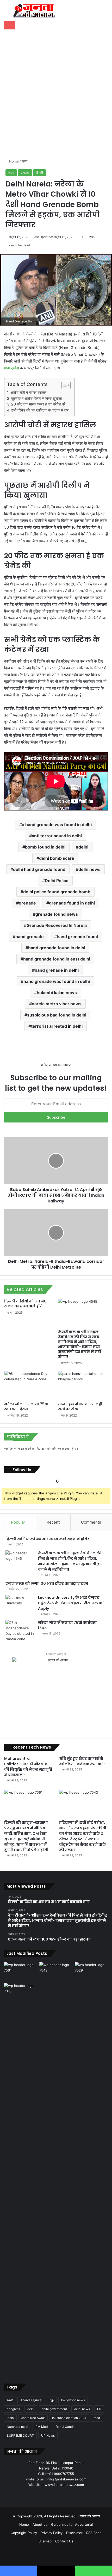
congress (13, 2409)
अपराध (25, 173)
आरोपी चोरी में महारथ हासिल (28, 392)
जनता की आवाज (90, 2516)
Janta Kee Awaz (33, 2418)
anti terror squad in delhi (57, 836)
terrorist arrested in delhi (57, 1026)
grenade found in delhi (72, 903)
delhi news (89, 869)
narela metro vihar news (57, 1004)
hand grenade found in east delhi (57, 959)
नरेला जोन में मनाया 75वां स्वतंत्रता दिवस (26, 1406)
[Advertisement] (56, 91)
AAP (10, 2400)
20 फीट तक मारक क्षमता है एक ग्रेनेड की (38, 404)
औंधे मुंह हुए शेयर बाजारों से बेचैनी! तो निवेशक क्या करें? (82, 1761)
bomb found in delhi (45, 847)
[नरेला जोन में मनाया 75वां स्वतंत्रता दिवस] (29, 1385)
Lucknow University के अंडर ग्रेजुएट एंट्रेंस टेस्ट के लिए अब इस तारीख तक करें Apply (71, 1603)
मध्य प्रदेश (12, 368)
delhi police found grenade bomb (57, 892)
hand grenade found (77, 937)
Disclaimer (74, 2533)
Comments (91, 1522)
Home (13, 161)
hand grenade (30, 937)
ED (99, 2409)
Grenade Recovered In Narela (57, 925)
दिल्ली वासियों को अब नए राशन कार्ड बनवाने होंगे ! (25, 1304)
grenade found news (57, 914)
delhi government (54, 2409)
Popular (18, 1522)
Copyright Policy (24, 2533)
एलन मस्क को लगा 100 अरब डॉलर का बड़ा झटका (47, 1583)
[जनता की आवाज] (34, 11)
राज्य (24, 161)
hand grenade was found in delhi (57, 981)
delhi (83, 847)
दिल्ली (39, 173)
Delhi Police (57, 881)
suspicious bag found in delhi (57, 1015)
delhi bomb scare (57, 858)
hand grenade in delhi (57, 970)
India (10, 2418)
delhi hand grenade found (39, 869)
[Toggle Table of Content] (63, 385)
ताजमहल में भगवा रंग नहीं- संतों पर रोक (81, 1406)
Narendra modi (17, 2427)
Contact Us (64, 2541)
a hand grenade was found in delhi (57, 825)
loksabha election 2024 (69, 2418)
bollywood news (73, 2400)
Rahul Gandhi (66, 2427)
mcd (97, 2418)
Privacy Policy (52, 2533)
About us (40, 2524)
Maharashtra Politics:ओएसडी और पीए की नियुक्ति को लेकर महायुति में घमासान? (28, 1767)
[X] (50, 2494)
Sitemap (45, 2541)
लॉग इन (56, 1449)
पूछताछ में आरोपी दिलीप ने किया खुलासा (36, 398)
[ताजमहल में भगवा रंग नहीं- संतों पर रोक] (83, 1385)
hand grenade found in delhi (57, 948)
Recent (53, 1522)
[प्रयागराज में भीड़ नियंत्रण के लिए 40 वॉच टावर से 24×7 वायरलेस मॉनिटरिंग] (21, 2178)
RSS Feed (94, 2533)
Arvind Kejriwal (31, 2400)
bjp (52, 2400)
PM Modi (42, 2427)
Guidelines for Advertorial (72, 2524)
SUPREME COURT (20, 2435)
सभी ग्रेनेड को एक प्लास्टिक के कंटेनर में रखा (40, 410)
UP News (48, 2435)
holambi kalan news (57, 993)
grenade (27, 903)
